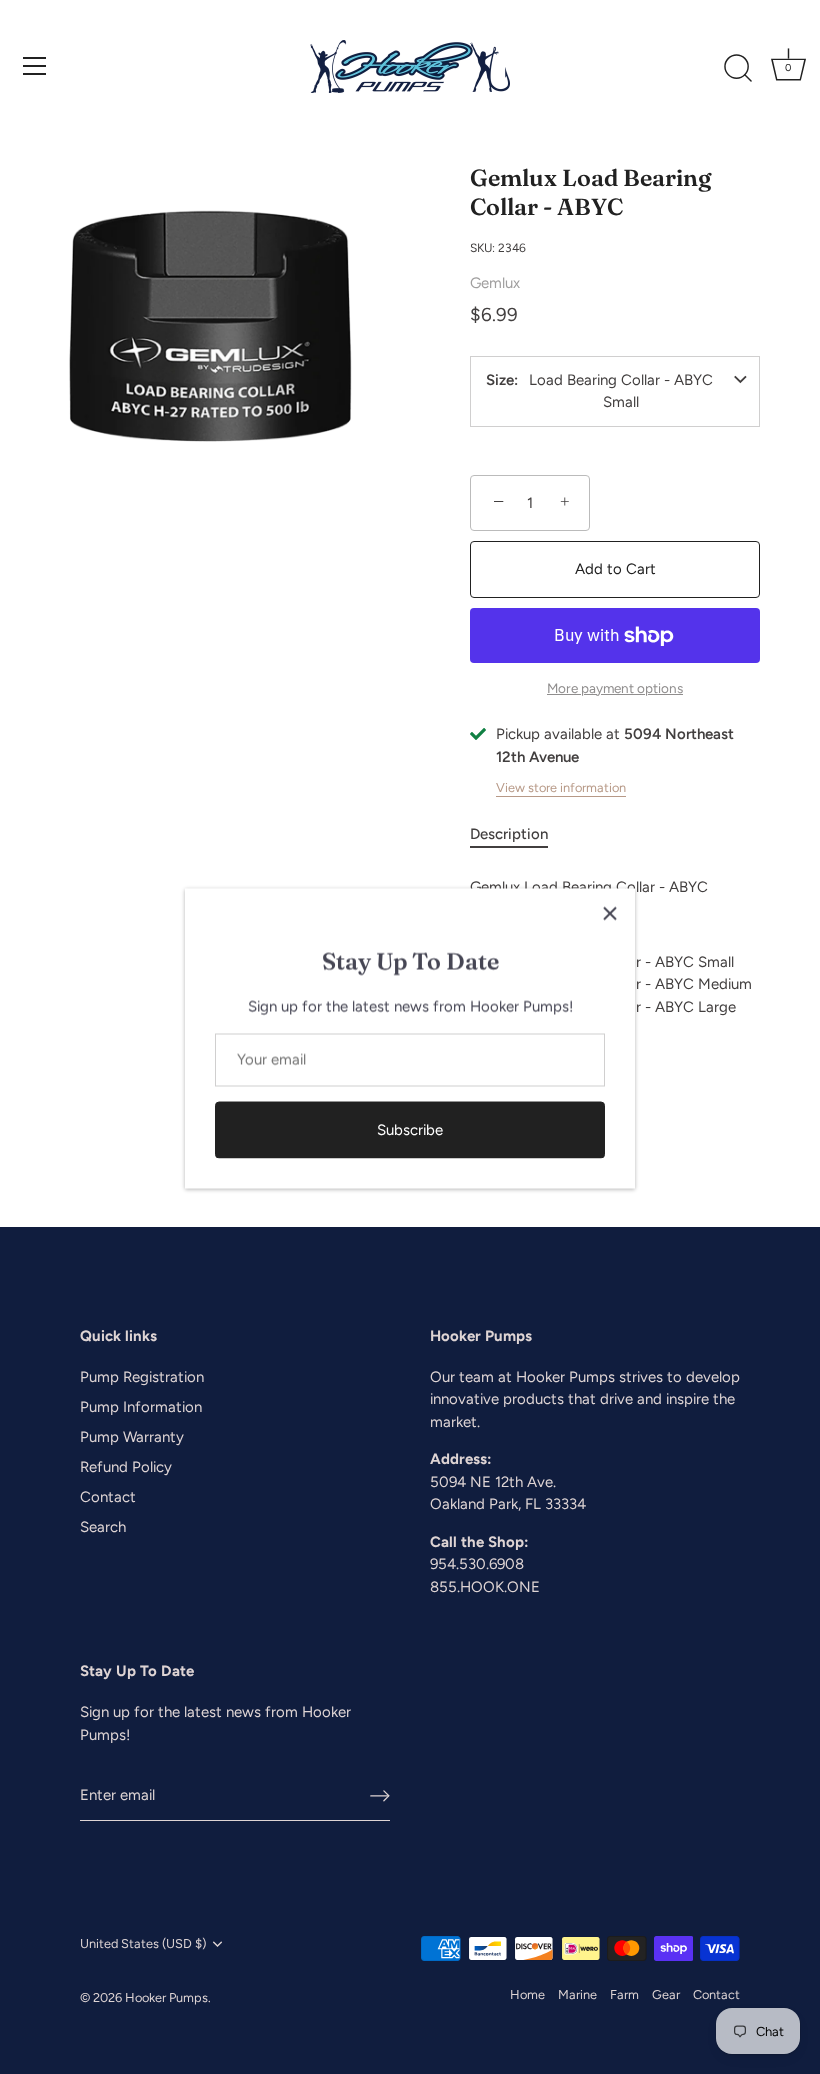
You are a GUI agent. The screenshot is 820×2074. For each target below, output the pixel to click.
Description (509, 834)
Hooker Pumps (166, 1997)
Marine (577, 1994)
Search (103, 1527)
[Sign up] (380, 1795)
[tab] (519, 834)
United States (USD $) (143, 1943)
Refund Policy (126, 1467)
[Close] (610, 912)
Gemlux (495, 283)
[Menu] (35, 66)
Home (527, 1994)
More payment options (615, 688)
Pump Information (141, 1407)
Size (500, 380)
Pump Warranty (132, 1437)
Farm (624, 1994)
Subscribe (410, 1128)
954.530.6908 (477, 1564)
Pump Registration (142, 1377)
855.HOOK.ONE (485, 1587)
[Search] (738, 69)
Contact (108, 1497)
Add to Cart (615, 569)
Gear (666, 1994)
